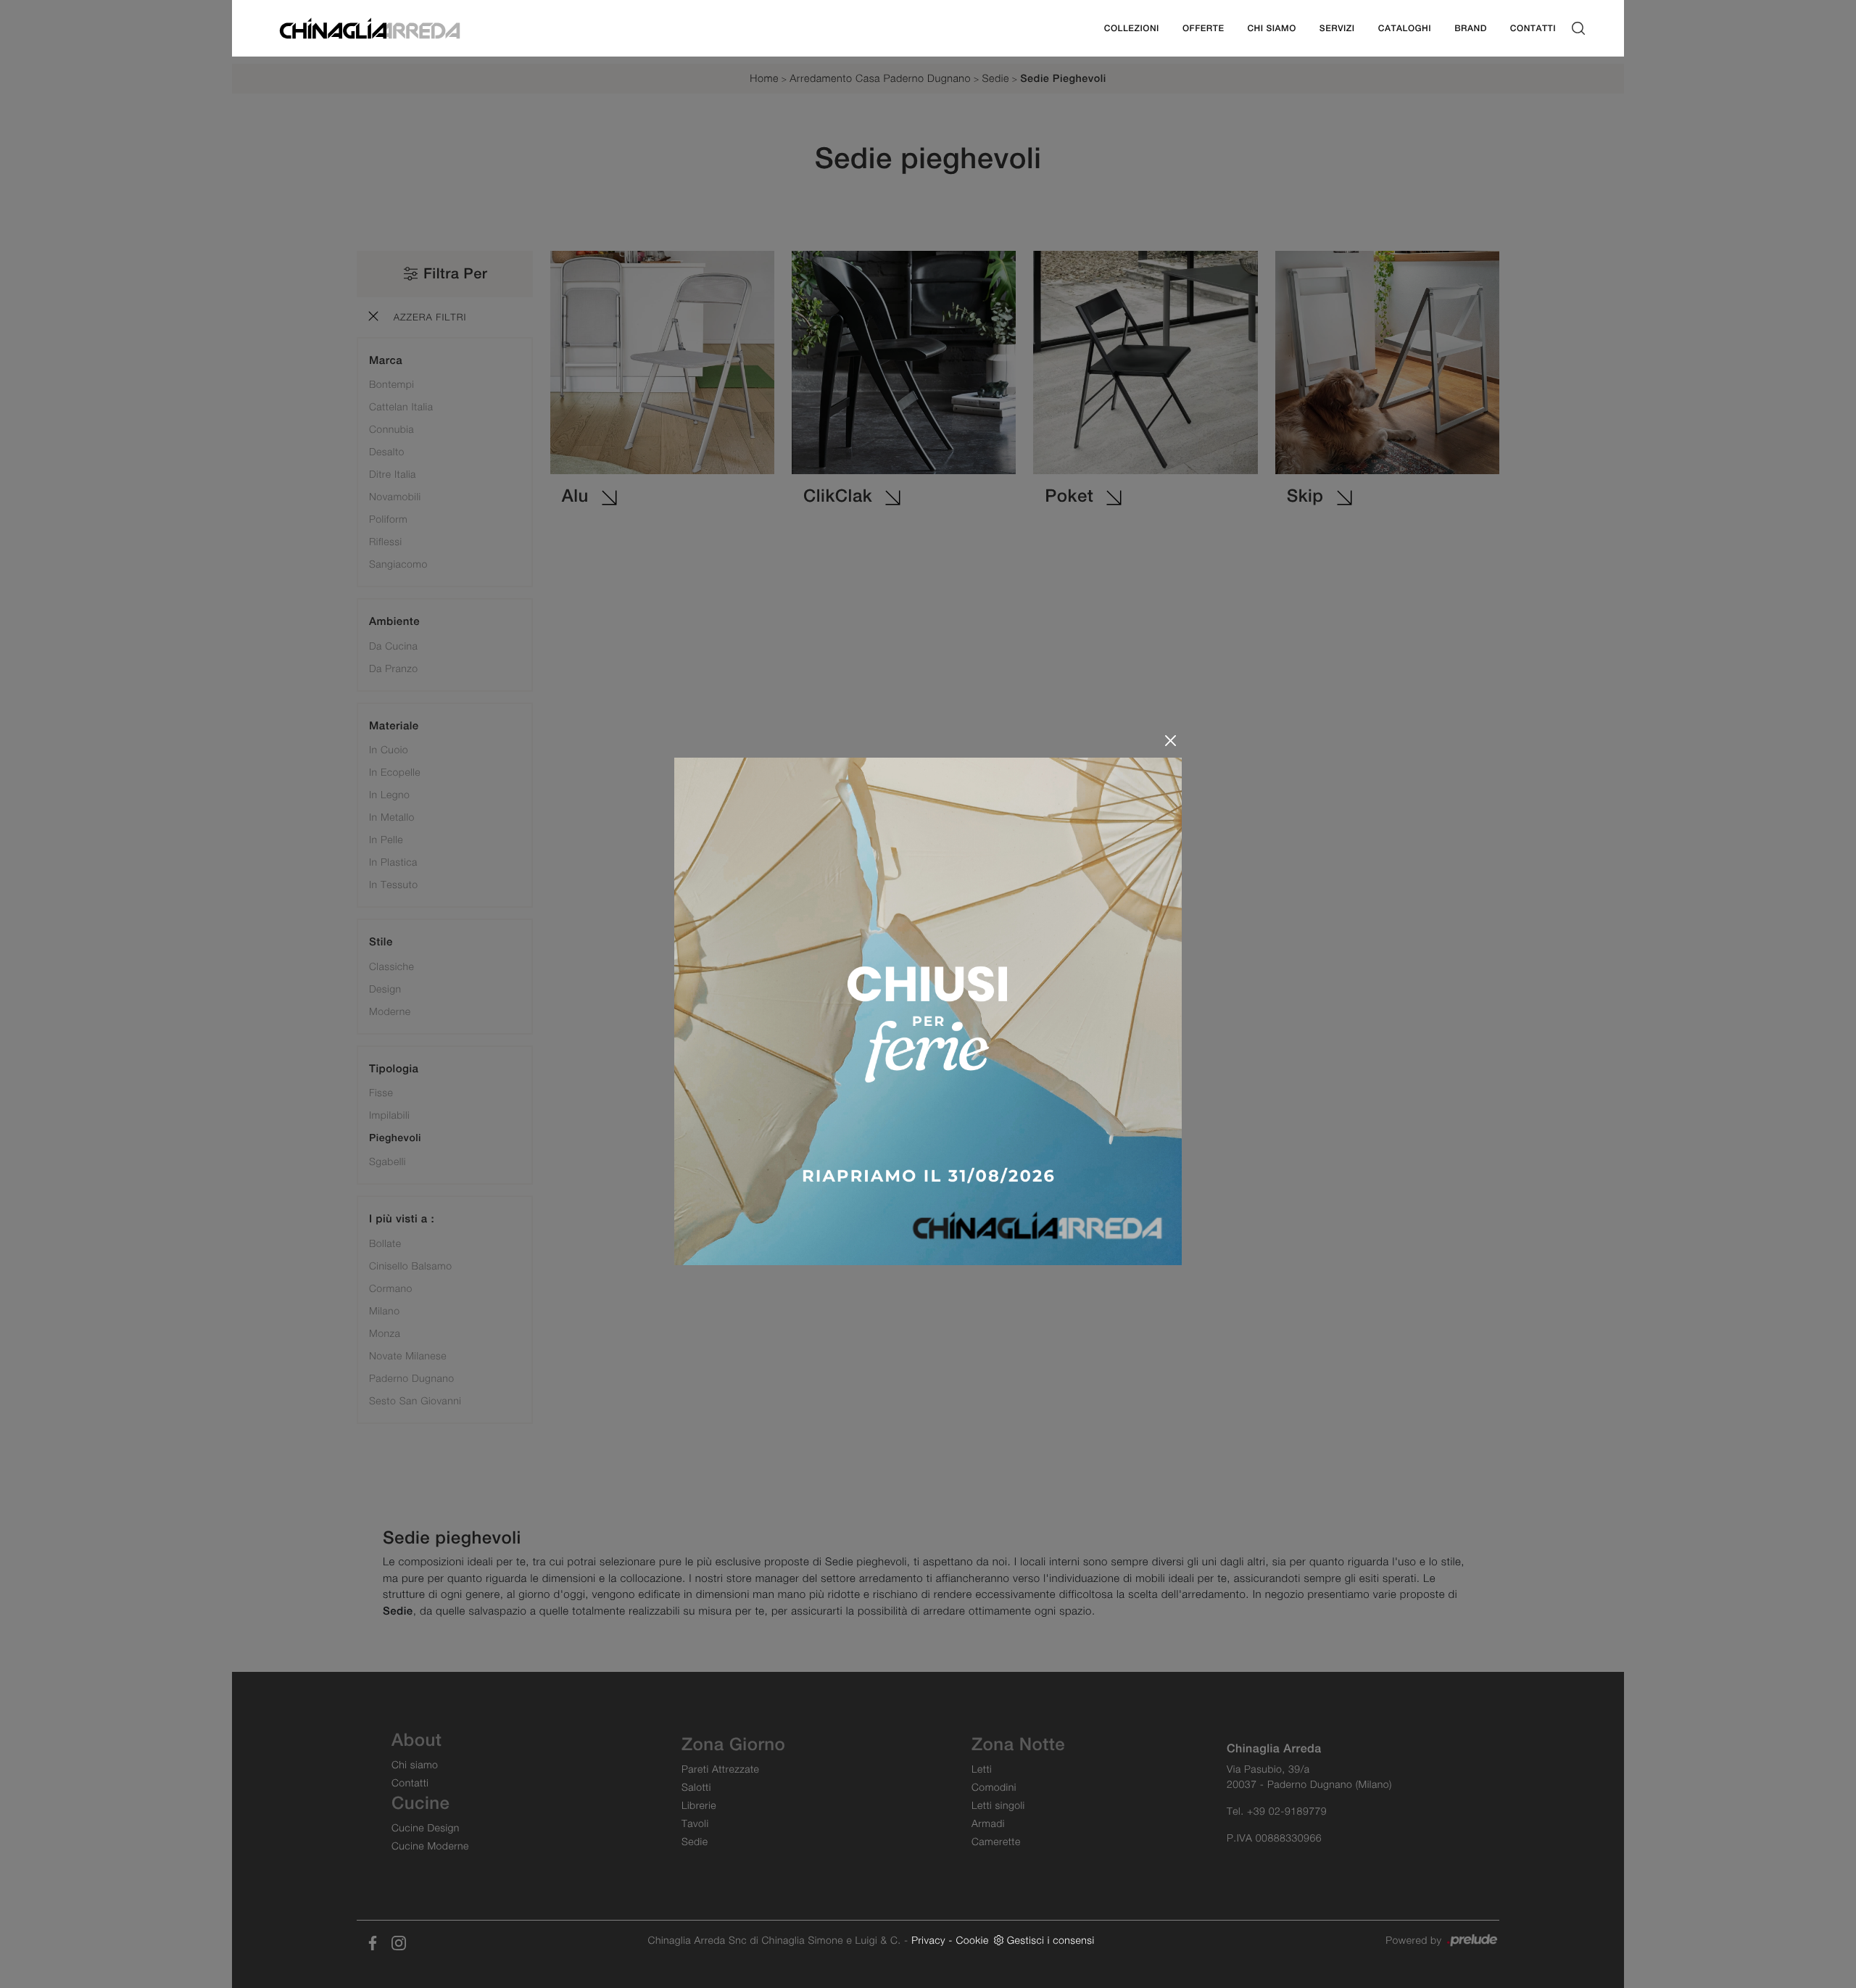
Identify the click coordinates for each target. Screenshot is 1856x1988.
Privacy (928, 1940)
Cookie (972, 1940)
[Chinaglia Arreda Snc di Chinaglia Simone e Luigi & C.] (370, 27)
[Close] (1171, 741)
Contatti (1533, 28)
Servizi (1337, 28)
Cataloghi (1405, 28)
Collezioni (1132, 28)
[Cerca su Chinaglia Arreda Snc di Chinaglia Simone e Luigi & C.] (1578, 29)
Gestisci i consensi (1051, 1940)
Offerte (1203, 28)
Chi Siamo (1271, 28)
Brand (1471, 28)
